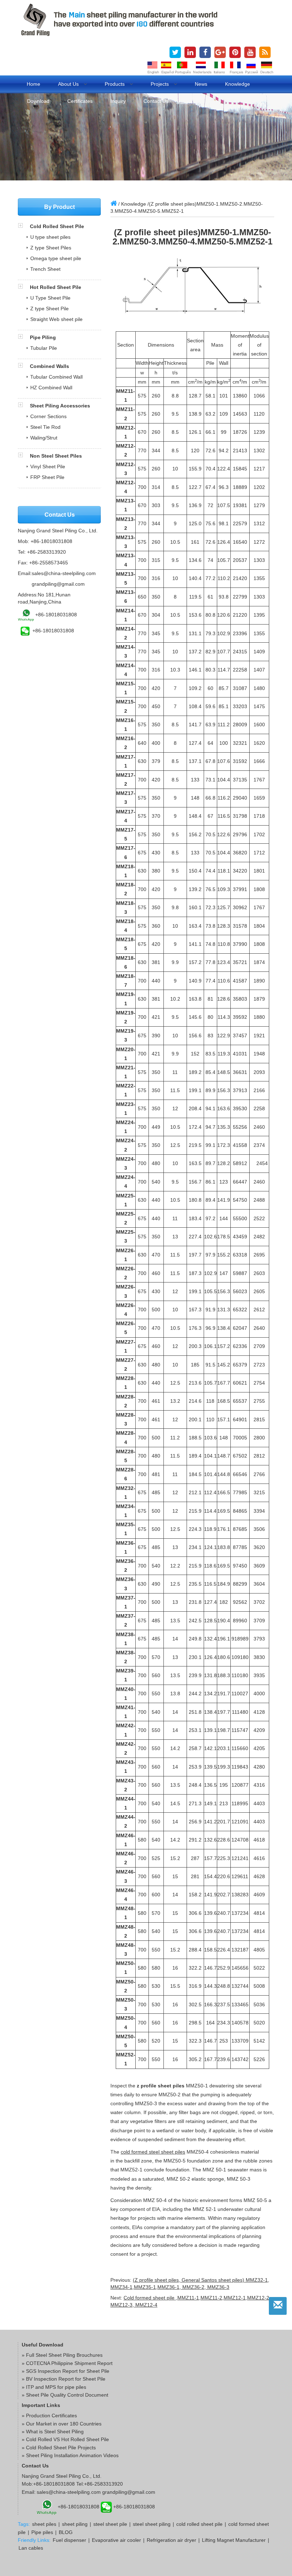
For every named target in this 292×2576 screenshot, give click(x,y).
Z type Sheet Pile (49, 309)
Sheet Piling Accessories (60, 406)
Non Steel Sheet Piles (56, 456)
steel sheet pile (110, 2524)
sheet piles (44, 2524)
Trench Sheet (45, 269)
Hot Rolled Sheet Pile (56, 287)
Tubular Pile (44, 348)
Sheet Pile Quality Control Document (67, 2395)
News (201, 84)
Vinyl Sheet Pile (48, 467)
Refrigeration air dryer (171, 2540)
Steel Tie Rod (45, 427)
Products (115, 84)
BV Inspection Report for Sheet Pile (66, 2379)
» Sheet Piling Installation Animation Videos (70, 2455)
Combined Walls (49, 366)
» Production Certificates (49, 2416)
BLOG (66, 2532)
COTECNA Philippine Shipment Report (69, 2363)
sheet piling (75, 2524)
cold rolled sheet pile (199, 2524)
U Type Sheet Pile (50, 298)
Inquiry (118, 101)
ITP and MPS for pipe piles (56, 2387)
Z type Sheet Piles (51, 248)
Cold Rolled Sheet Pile (57, 226)
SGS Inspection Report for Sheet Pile (68, 2371)
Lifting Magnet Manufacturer (234, 2540)
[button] (24, 226)
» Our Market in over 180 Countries (62, 2424)
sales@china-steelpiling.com (64, 573)
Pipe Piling (43, 337)
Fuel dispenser (69, 2540)
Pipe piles (42, 2532)
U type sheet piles (50, 237)
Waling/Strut (44, 438)
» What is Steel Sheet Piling (53, 2432)
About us (69, 84)
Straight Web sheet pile (56, 319)
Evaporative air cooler (116, 2540)
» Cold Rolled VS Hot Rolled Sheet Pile (65, 2439)
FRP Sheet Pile (47, 477)
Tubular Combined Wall (56, 377)
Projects (160, 84)
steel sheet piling (152, 2524)
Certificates (80, 101)
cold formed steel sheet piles (153, 2152)
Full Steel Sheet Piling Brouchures (64, 2355)
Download (38, 101)
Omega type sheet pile (56, 258)
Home (33, 84)
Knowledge (238, 84)
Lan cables (31, 2548)
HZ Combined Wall (51, 388)
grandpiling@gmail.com (58, 584)
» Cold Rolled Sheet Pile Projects (59, 2448)
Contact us (156, 101)
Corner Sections (48, 416)
